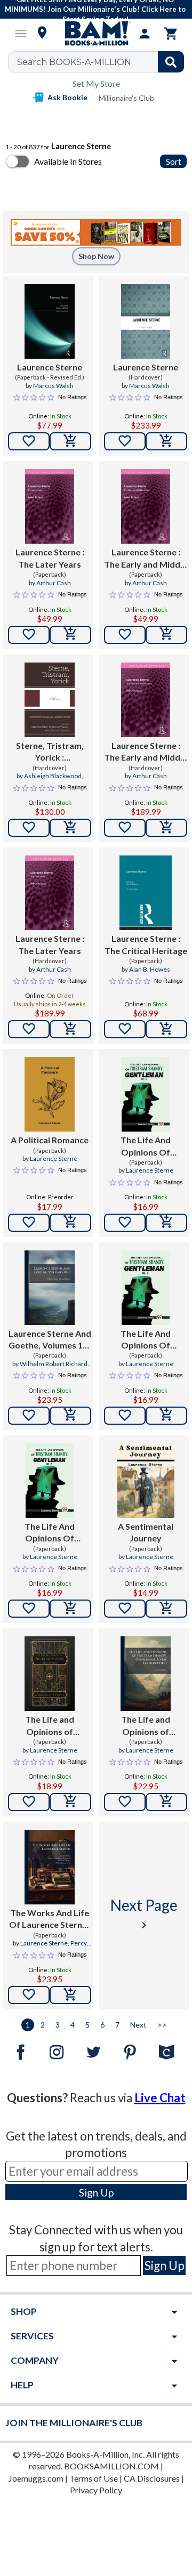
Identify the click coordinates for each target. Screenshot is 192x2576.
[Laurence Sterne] (49, 321)
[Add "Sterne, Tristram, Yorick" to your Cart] (70, 828)
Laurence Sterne (50, 367)
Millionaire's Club (126, 98)
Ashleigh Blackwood (53, 776)
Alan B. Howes (150, 969)
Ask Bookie (67, 97)
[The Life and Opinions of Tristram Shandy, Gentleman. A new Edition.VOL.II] (145, 1674)
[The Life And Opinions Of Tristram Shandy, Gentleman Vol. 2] (50, 1481)
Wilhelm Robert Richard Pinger (54, 1368)
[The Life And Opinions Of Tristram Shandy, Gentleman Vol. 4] (146, 1094)
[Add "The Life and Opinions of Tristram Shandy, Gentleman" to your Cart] (70, 1802)
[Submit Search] (171, 62)
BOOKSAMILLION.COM (111, 2466)
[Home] (96, 34)
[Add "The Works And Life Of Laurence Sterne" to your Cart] (70, 1995)
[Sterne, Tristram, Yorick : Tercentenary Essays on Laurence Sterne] (49, 700)
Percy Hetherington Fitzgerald (51, 1948)
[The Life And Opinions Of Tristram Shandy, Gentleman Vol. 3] (146, 1288)
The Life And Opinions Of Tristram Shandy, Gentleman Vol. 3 (146, 1340)
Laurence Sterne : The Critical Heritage (146, 944)
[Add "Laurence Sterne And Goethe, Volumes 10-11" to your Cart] (70, 1416)
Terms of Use (94, 2478)
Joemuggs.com (36, 2478)
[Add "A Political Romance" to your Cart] (70, 1223)
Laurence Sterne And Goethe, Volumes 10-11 (50, 1340)
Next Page (144, 1914)
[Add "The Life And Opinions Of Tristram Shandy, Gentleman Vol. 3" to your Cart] (166, 1416)
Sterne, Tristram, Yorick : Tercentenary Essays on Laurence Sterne (50, 752)
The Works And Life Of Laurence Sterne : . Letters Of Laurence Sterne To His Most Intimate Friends (50, 1919)
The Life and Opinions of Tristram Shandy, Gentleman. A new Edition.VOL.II (146, 1726)
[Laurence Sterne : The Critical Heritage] (146, 893)
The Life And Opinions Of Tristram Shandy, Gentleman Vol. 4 (146, 1146)
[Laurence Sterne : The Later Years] (49, 506)
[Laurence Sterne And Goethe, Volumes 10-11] (49, 1288)
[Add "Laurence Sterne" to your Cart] (70, 441)
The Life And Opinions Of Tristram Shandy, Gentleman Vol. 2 (50, 1533)
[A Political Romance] (49, 1094)
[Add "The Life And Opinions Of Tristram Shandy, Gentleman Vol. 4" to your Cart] (166, 1223)
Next (138, 2025)
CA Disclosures (152, 2478)
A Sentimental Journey (146, 1532)
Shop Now (96, 256)
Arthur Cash (54, 583)
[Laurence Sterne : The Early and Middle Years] (145, 506)
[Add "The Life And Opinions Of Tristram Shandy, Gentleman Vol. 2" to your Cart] (70, 1609)
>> (162, 2025)
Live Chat (160, 2098)
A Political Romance (50, 1140)
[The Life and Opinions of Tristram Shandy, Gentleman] (49, 1674)
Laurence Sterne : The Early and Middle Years (146, 559)
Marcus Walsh (53, 386)
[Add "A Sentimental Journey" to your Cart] (166, 1609)
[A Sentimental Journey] (146, 1481)
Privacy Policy (96, 2490)
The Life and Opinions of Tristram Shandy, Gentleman (50, 1726)
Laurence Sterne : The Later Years (50, 558)
